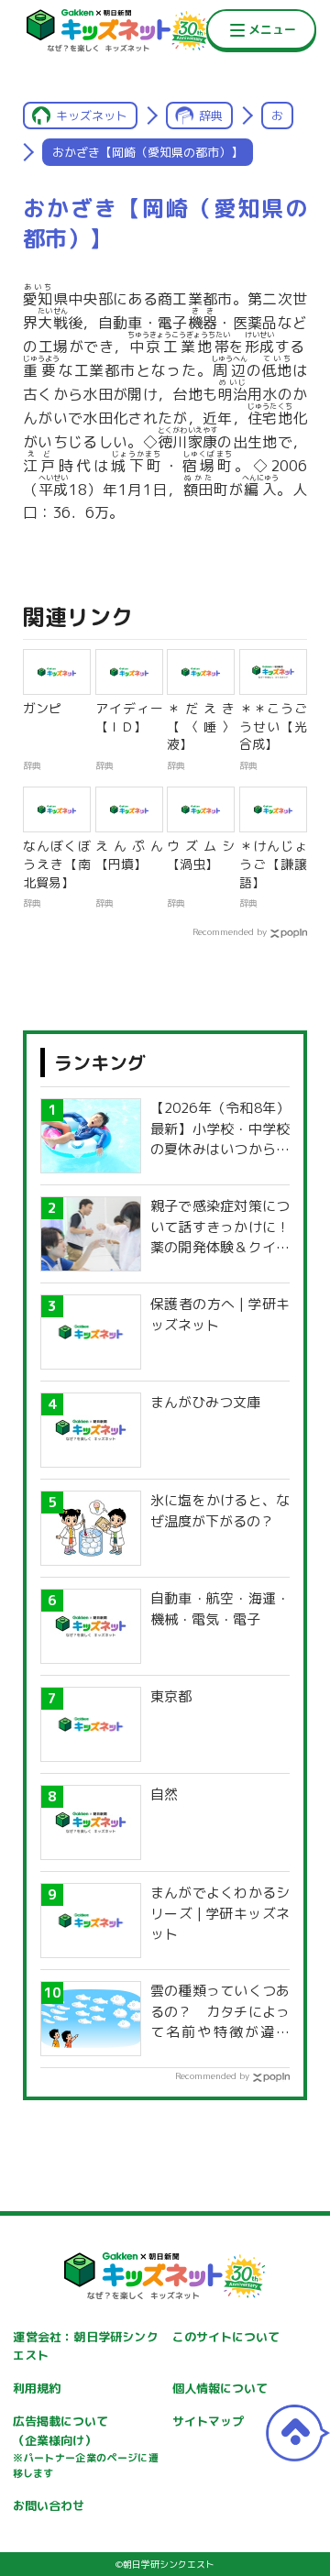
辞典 (211, 116)
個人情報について (220, 2388)
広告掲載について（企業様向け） (85, 2447)
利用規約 (37, 2388)
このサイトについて (226, 2337)
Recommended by (230, 931)
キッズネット (92, 116)
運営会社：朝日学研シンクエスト (85, 2346)
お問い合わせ (49, 2505)
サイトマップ (208, 2421)
